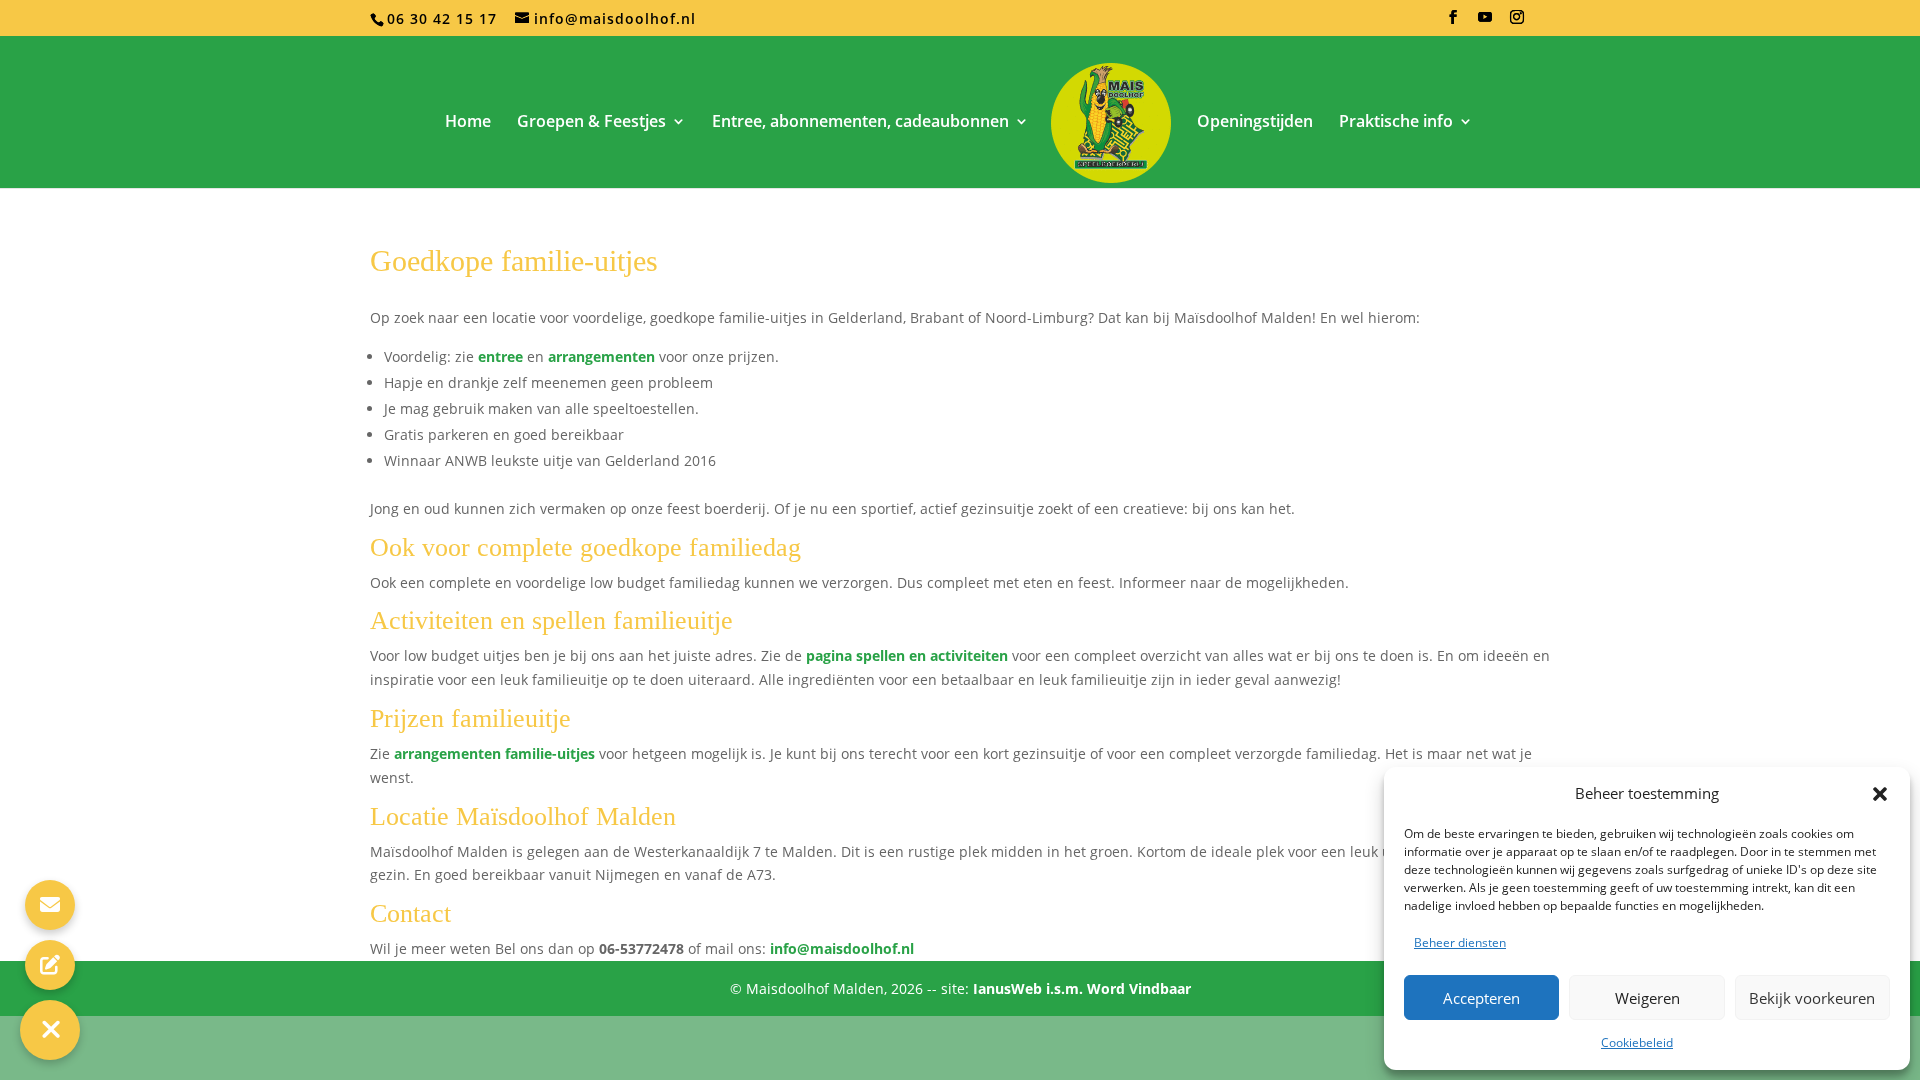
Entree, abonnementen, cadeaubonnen (860, 123)
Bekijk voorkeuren (1812, 998)
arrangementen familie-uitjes (494, 753)
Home (468, 123)
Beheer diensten (1460, 942)
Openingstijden (1255, 123)
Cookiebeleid (1637, 1042)
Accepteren (1481, 998)
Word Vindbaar (1139, 988)
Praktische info (1396, 123)
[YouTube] (1485, 23)
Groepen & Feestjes (591, 123)
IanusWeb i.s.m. (1030, 988)
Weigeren (1647, 998)
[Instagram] (1517, 23)
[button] (1880, 794)
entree (500, 356)
